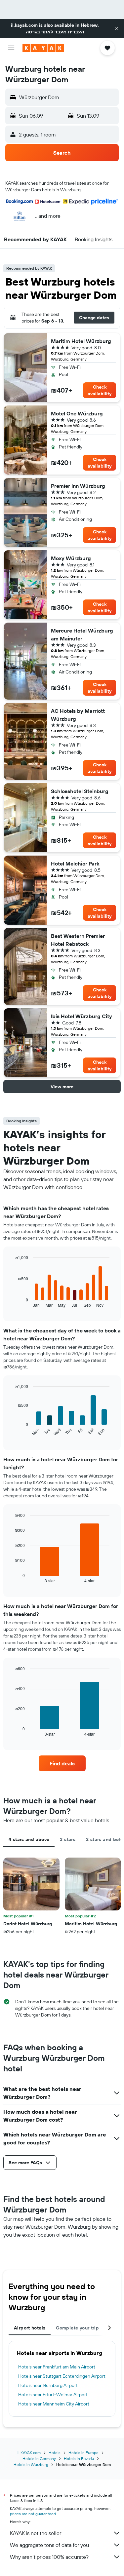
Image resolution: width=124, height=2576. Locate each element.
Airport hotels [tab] (30, 2328)
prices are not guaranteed (33, 2514)
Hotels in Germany (39, 2459)
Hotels (55, 2453)
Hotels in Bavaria (79, 2459)
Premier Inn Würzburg (78, 486)
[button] (117, 28)
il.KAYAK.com (29, 2453)
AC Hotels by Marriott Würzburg (78, 715)
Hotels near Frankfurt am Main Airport (57, 2367)
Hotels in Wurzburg (31, 2464)
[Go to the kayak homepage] (43, 48)
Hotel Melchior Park (75, 864)
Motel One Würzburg (77, 413)
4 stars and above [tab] (29, 1839)
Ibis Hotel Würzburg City (82, 1016)
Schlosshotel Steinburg (80, 791)
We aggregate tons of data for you (49, 2545)
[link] (62, 1763)
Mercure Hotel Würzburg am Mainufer (82, 634)
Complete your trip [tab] (77, 2328)
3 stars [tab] (68, 1839)
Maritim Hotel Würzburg (81, 341)
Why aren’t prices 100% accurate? (49, 2557)
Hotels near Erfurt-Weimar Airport (53, 2395)
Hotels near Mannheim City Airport (54, 2404)
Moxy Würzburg (71, 558)
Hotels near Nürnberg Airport (48, 2385)
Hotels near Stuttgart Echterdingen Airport (62, 2376)
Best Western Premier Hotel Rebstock (78, 940)
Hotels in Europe (83, 2453)
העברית (76, 32)
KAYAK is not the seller (36, 2533)
